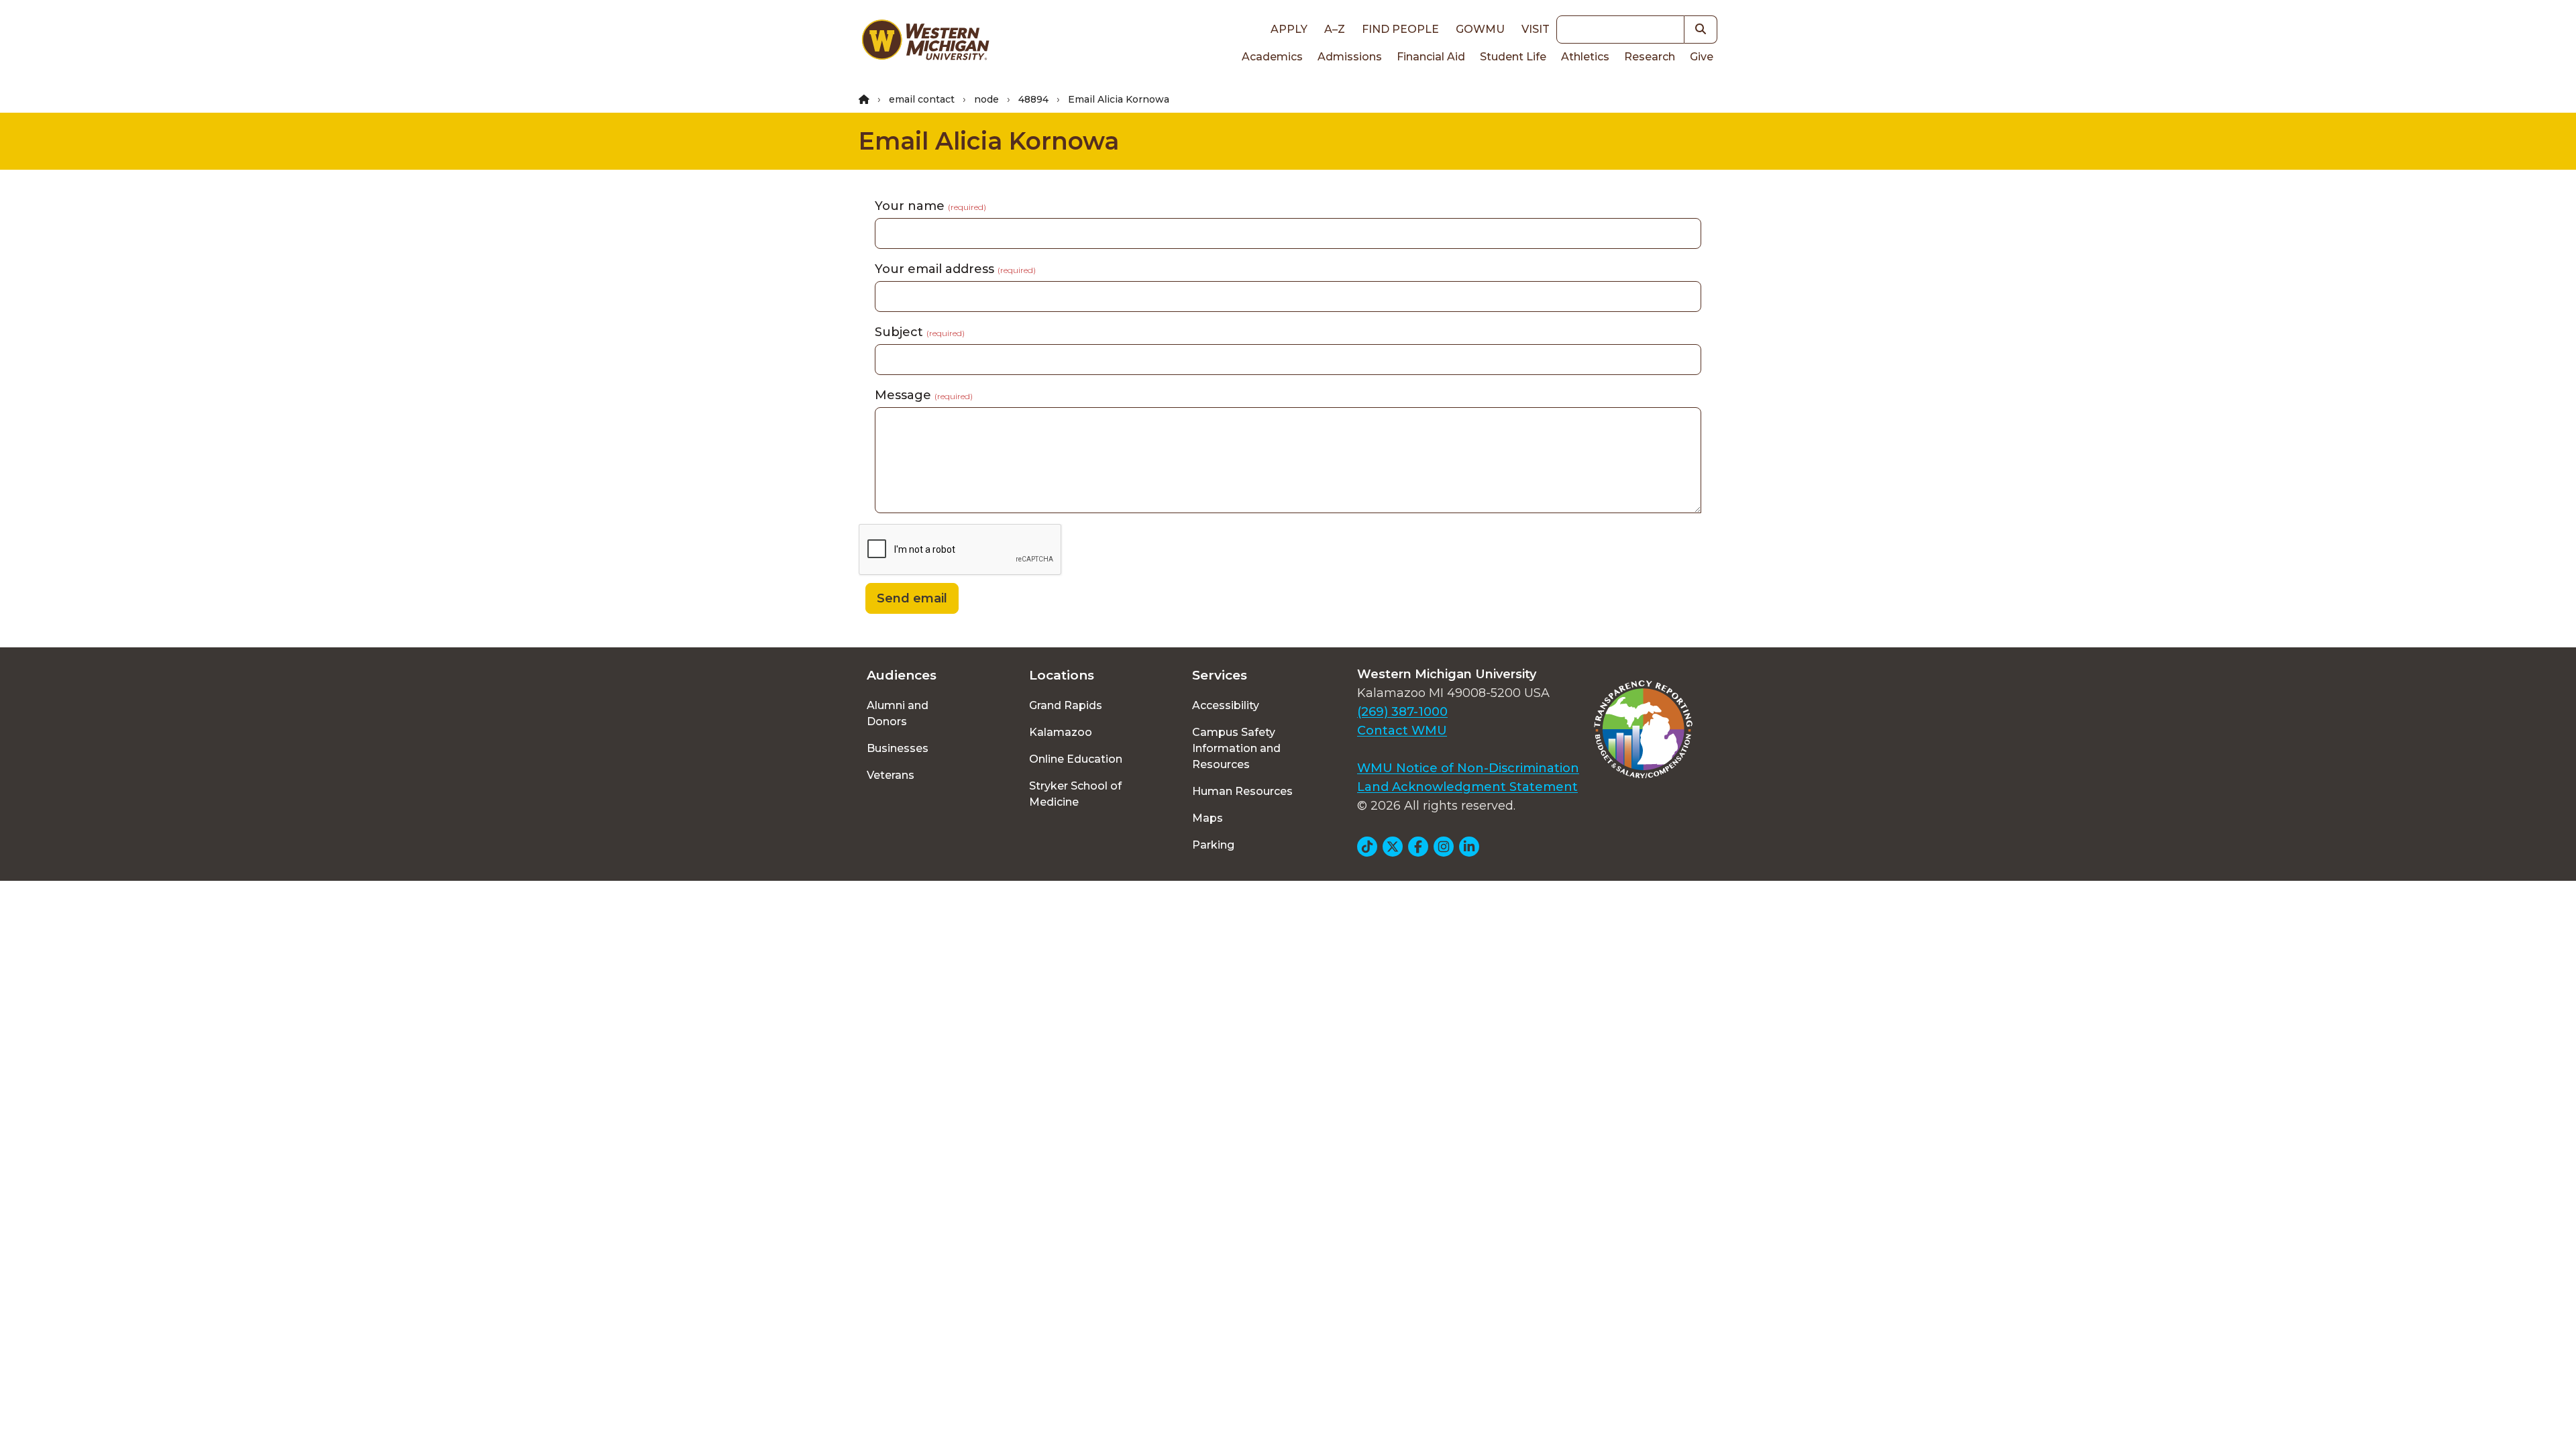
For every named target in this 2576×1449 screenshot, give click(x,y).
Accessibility (1226, 705)
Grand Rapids (1066, 705)
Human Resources (1242, 791)
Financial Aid (1431, 57)
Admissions (1350, 57)
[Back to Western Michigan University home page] (925, 43)
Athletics (1585, 57)
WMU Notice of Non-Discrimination (1468, 768)
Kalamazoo (1061, 732)
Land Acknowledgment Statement (1467, 787)
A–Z (1335, 29)
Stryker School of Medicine (1075, 794)
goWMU (1480, 29)
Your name (930, 206)
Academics (1272, 57)
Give (1702, 57)
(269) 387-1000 (1402, 712)
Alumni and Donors (898, 713)
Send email (912, 598)
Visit (1536, 29)
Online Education (1076, 759)
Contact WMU (1402, 731)
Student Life (1513, 57)
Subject (920, 332)
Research (1650, 57)
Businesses (898, 748)
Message (924, 395)
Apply (1289, 29)
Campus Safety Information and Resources (1236, 748)
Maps (1207, 818)
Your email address (955, 269)
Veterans (891, 775)
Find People (1400, 29)
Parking (1213, 845)
